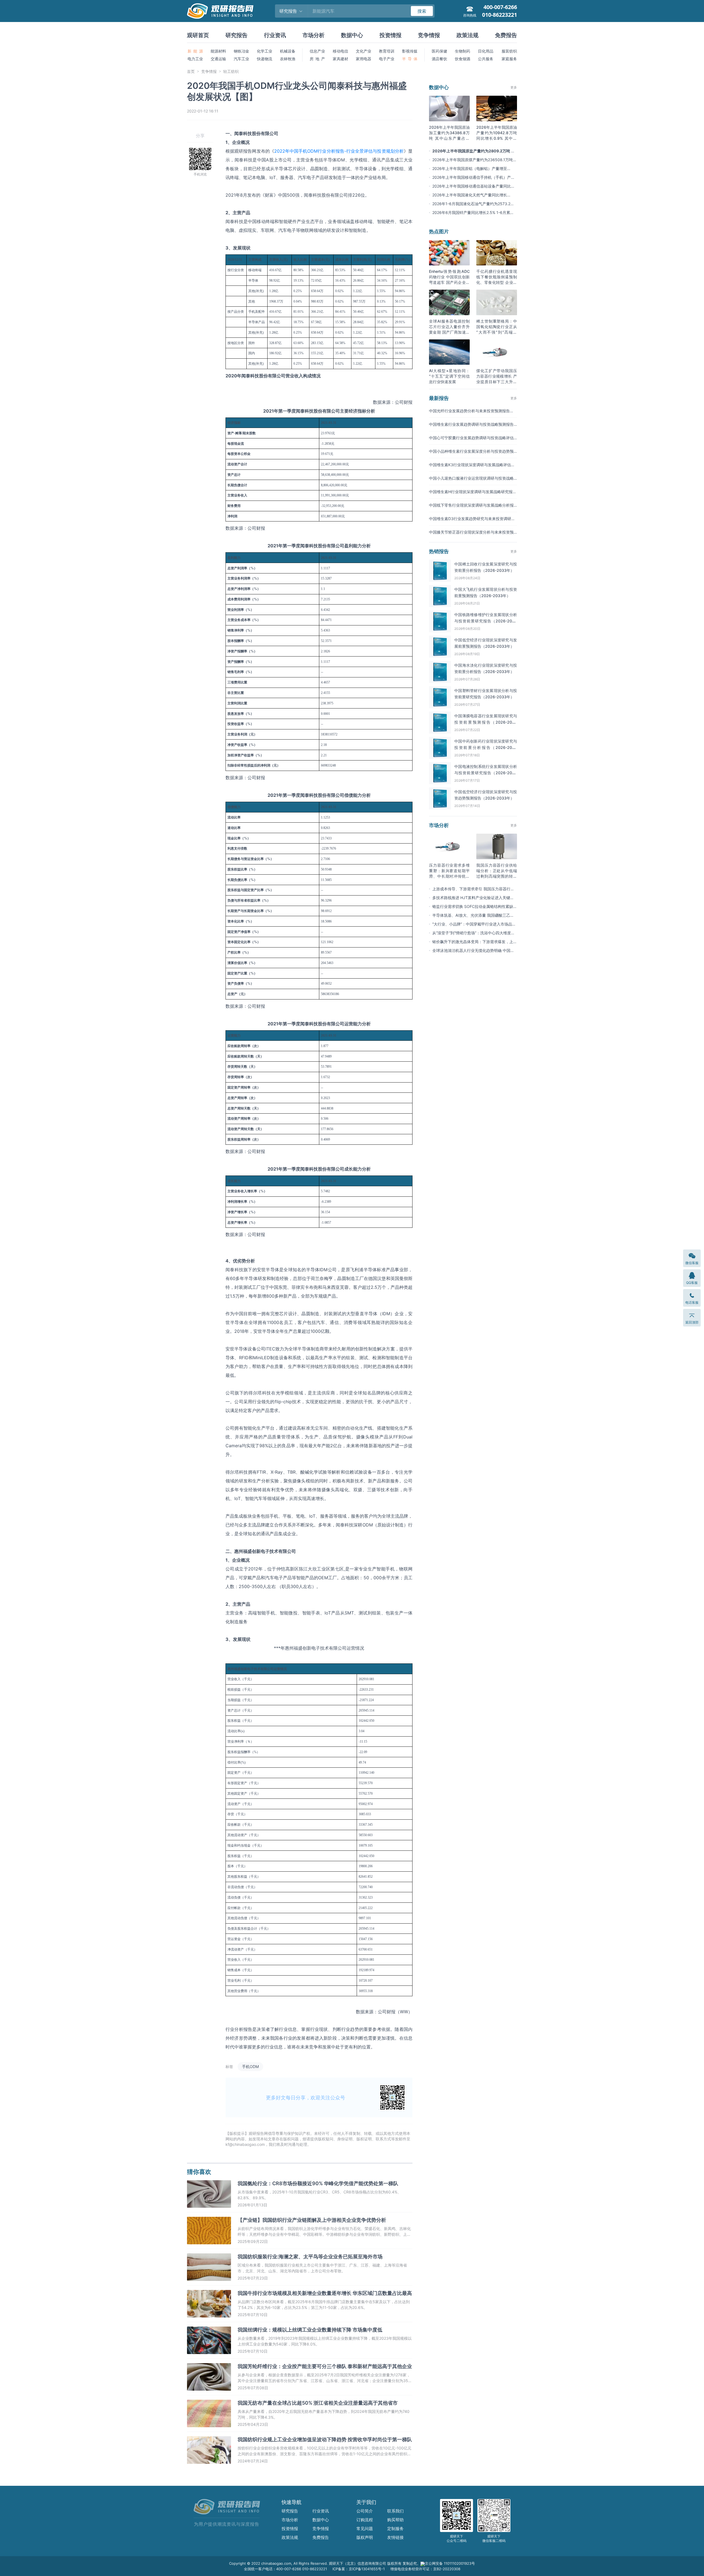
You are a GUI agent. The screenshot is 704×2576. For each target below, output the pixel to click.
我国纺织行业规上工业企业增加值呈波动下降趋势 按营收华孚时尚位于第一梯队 (325, 2439)
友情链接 (395, 2537)
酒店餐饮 (439, 59)
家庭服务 (509, 59)
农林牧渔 (288, 59)
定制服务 (395, 2529)
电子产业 (387, 59)
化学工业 (265, 51)
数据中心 (352, 35)
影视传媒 (410, 51)
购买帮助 (395, 2520)
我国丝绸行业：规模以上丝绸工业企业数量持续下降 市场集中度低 (310, 2330)
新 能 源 (195, 51)
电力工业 (195, 59)
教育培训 (387, 51)
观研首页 (198, 35)
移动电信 (340, 51)
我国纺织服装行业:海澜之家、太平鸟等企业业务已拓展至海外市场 (310, 2257)
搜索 (422, 11)
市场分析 (313, 35)
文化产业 (364, 51)
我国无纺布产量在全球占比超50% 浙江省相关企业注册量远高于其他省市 (318, 2403)
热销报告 (439, 551)
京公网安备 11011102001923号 (450, 2563)
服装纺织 (509, 51)
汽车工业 (241, 59)
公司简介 (365, 2511)
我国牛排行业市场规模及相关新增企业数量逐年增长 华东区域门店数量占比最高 (325, 2293)
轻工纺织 (231, 71)
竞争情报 (429, 35)
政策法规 (468, 35)
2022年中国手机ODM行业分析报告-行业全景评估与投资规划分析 (339, 151)
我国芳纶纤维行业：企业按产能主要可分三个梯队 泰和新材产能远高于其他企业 (325, 2366)
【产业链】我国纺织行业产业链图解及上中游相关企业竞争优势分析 (312, 2220)
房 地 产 (317, 59)
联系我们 (395, 2511)
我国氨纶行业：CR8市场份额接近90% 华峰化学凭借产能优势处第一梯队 (318, 2183)
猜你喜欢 (199, 2172)
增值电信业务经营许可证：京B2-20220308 (425, 2569)
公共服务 (486, 59)
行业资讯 (275, 35)
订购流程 (365, 2520)
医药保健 (439, 51)
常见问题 (365, 2529)
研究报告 (237, 35)
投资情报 (391, 35)
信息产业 (317, 51)
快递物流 (265, 59)
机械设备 (288, 51)
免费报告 (506, 35)
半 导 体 (410, 59)
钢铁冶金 (241, 51)
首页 (191, 71)
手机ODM (250, 2066)
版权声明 (365, 2537)
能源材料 (218, 51)
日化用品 (486, 51)
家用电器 (364, 59)
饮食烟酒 (463, 59)
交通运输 (218, 59)
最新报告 (439, 398)
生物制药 (463, 51)
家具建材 (340, 59)
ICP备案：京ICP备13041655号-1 (359, 2569)
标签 (229, 2066)
